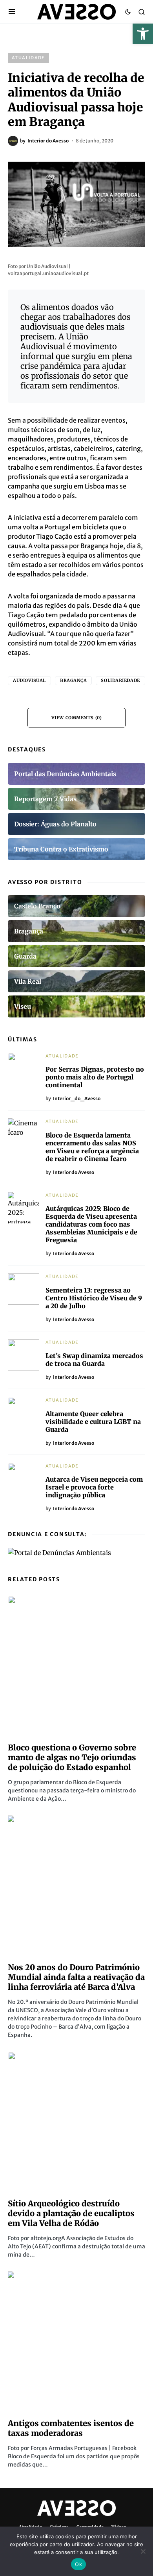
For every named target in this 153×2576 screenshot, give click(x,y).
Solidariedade (120, 680)
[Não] (143, 2551)
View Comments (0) (76, 718)
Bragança (73, 680)
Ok (78, 2564)
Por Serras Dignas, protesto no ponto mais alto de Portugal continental (95, 1077)
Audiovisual (29, 680)
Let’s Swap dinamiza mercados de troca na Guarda (94, 1360)
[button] (143, 34)
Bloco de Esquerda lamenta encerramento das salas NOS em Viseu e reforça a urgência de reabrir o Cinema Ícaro (92, 1147)
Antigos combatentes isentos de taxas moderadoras (71, 2428)
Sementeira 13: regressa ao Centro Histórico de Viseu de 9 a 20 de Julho (94, 1298)
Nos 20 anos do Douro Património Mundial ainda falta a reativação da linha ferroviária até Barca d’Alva (76, 1977)
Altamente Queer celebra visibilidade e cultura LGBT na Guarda (93, 1422)
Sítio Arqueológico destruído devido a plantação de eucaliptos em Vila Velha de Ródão (71, 2213)
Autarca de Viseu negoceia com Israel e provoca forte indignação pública (94, 1487)
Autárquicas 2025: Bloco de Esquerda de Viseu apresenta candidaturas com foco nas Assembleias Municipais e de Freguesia (91, 1224)
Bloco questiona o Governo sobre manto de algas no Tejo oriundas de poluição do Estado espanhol (72, 1757)
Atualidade (28, 58)
